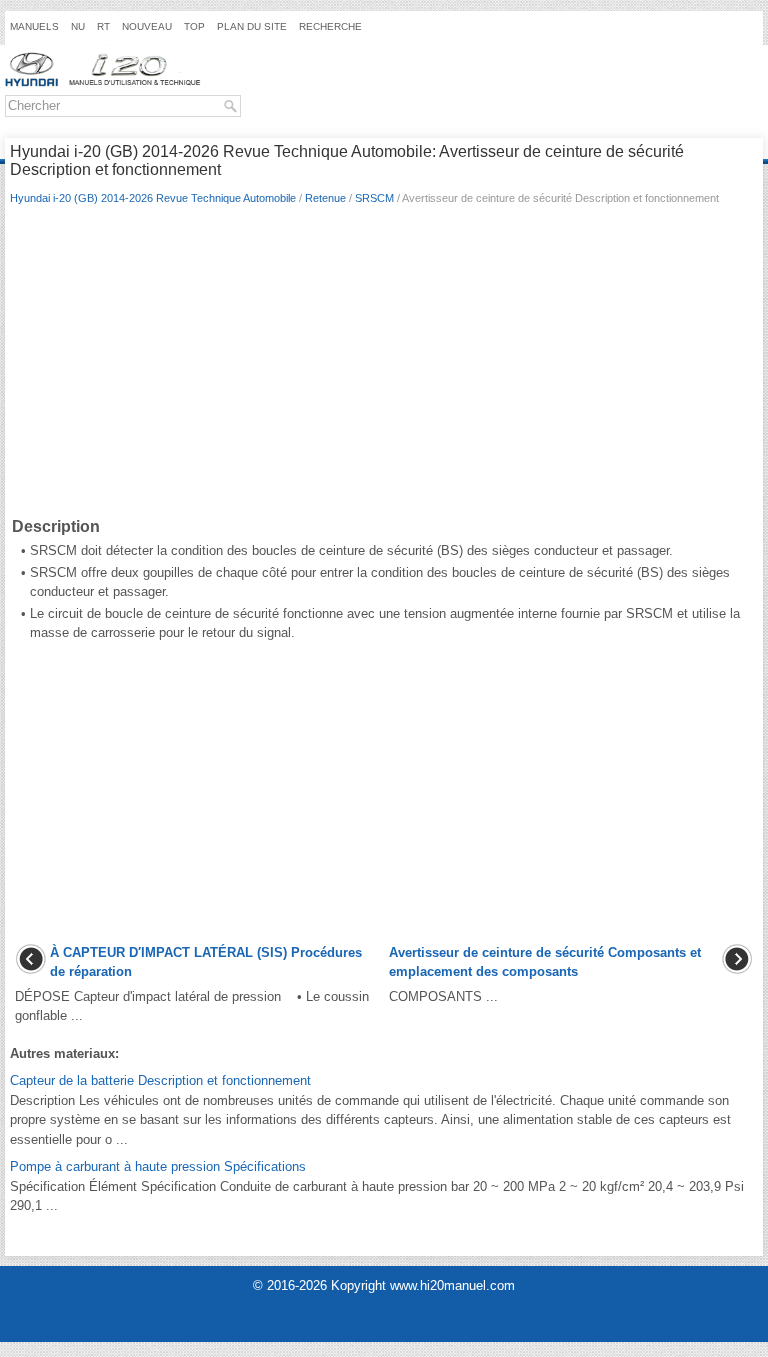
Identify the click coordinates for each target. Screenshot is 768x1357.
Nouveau (147, 26)
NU (78, 26)
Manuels (34, 26)
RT (103, 26)
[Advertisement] (384, 365)
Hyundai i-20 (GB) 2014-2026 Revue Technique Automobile (153, 198)
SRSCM (374, 198)
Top (194, 26)
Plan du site (252, 26)
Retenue (325, 198)
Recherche (330, 26)
